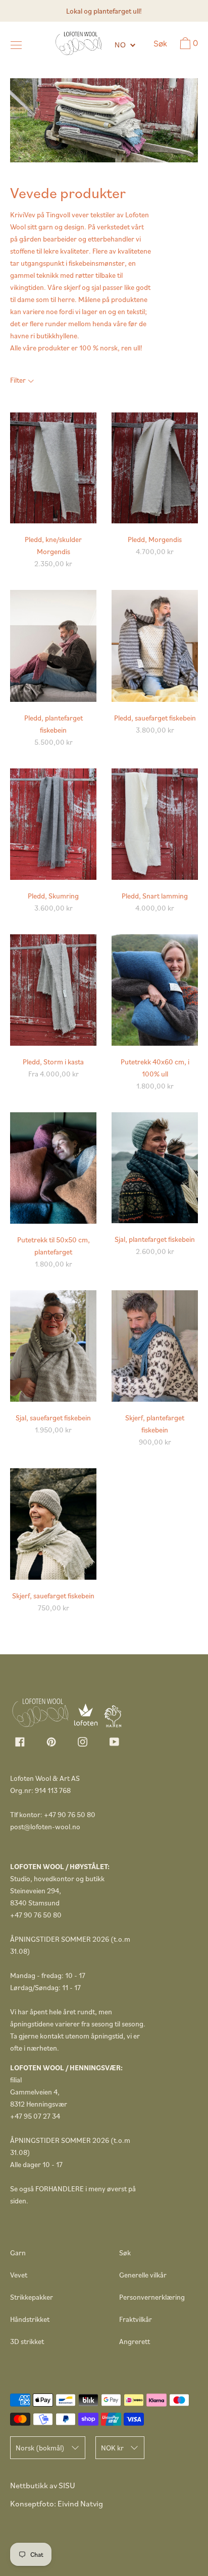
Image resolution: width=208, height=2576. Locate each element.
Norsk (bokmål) (40, 2448)
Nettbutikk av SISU (43, 2485)
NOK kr (112, 2448)
